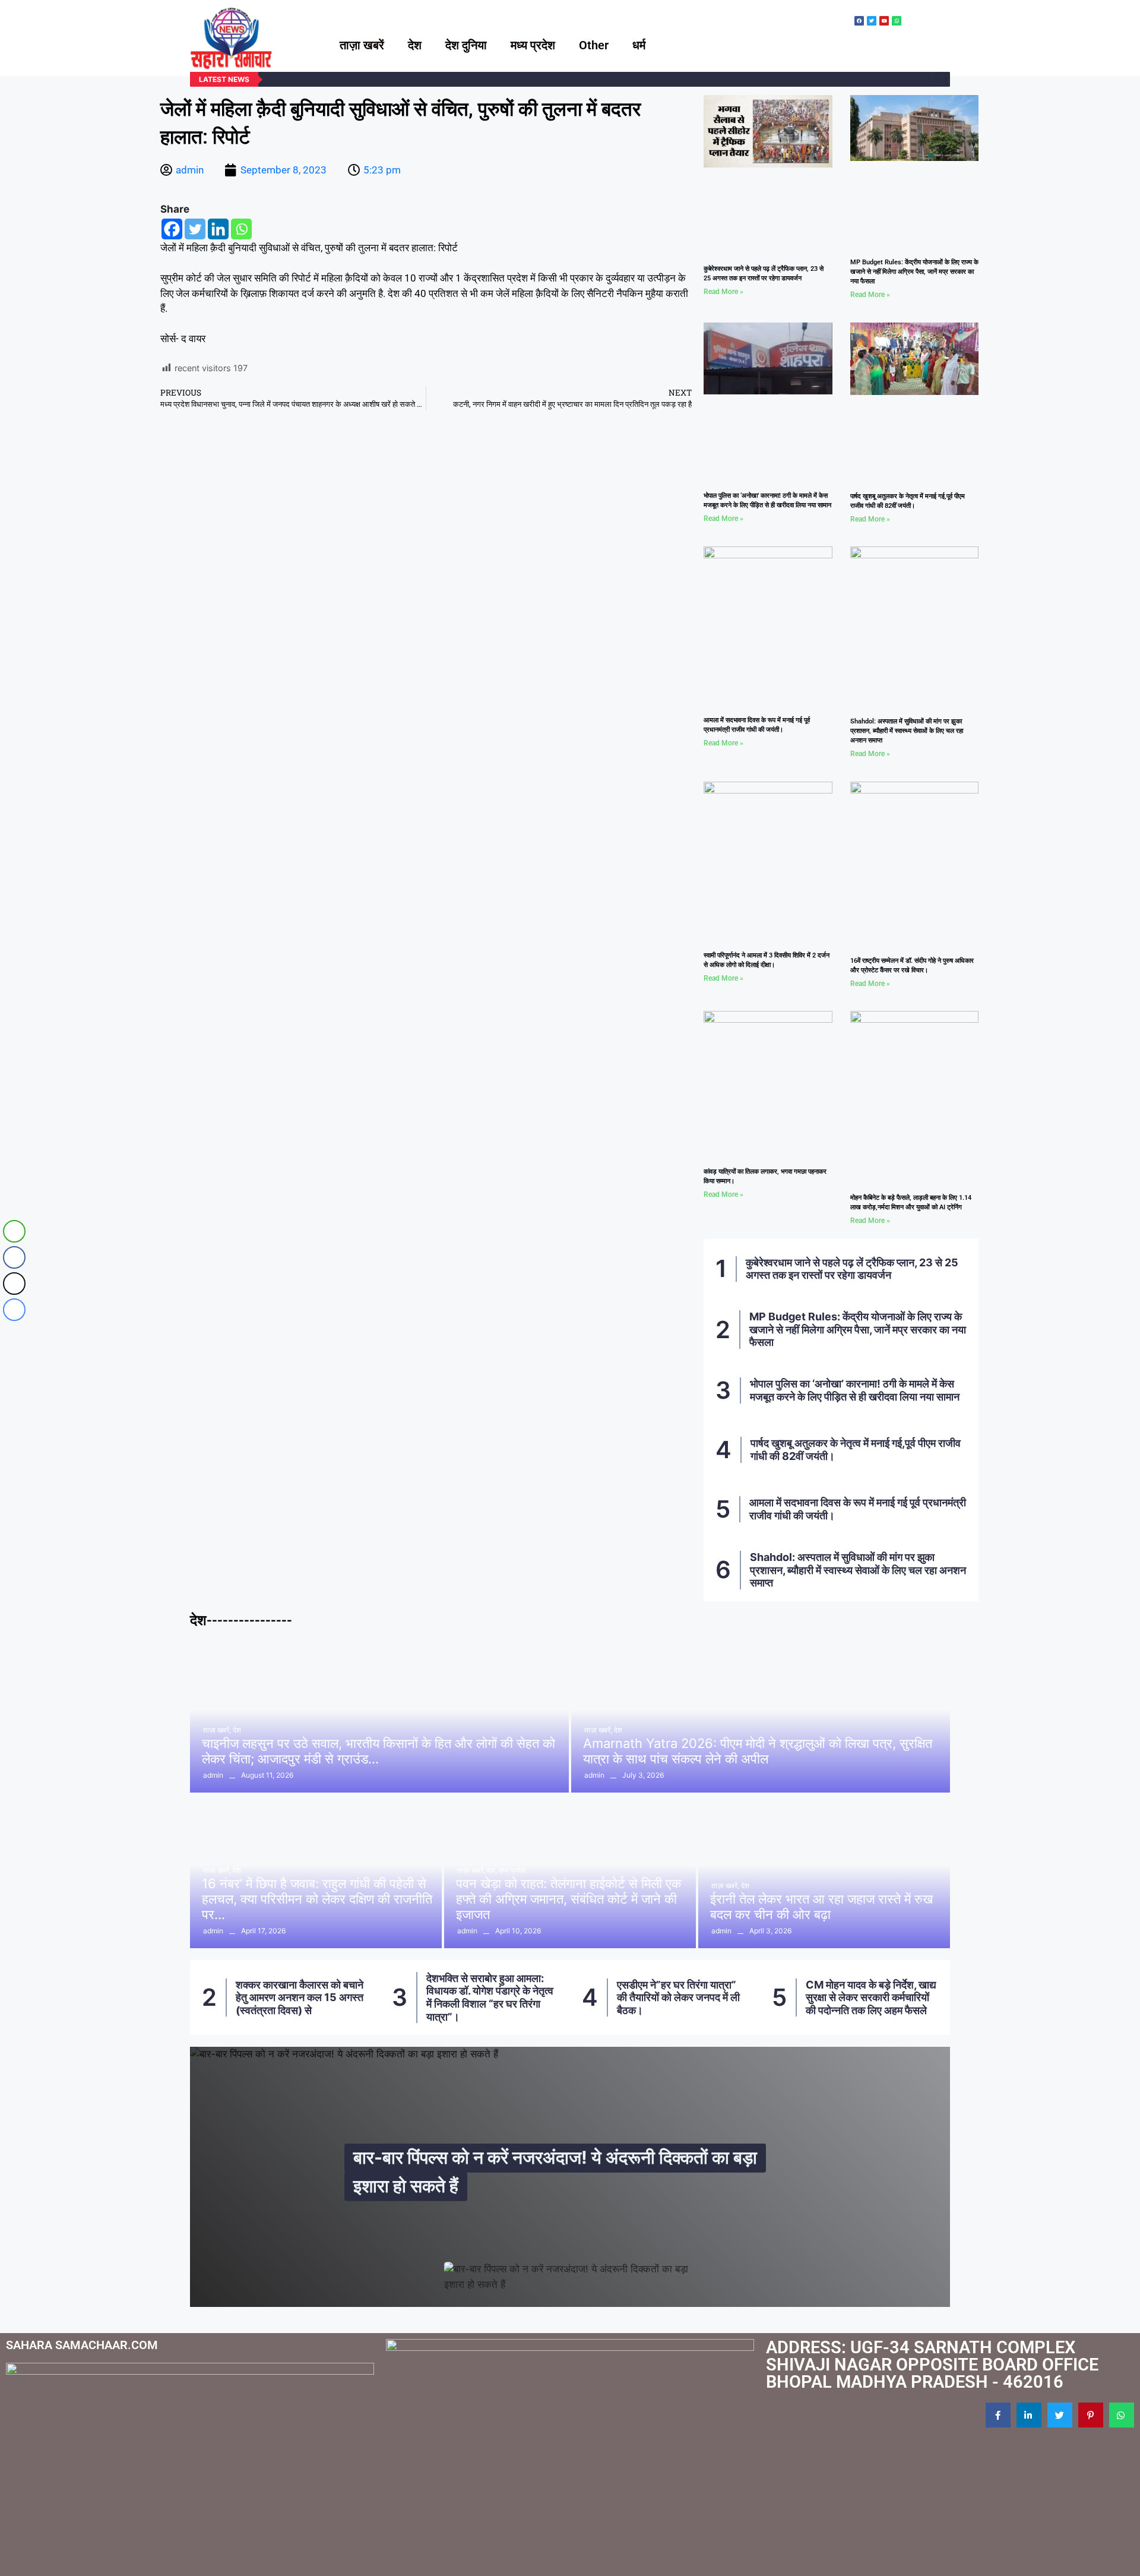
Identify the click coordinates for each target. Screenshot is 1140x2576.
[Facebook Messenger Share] (14, 1310)
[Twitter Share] (14, 1284)
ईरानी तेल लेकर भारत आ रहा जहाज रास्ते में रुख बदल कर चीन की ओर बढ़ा (821, 1907)
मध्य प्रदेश (533, 45)
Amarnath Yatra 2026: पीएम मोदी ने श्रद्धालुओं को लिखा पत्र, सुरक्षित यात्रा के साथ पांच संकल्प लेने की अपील (758, 1751)
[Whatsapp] (241, 229)
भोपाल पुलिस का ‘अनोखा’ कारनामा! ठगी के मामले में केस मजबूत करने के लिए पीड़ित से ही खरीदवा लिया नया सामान (855, 1390)
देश (415, 45)
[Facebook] (172, 229)
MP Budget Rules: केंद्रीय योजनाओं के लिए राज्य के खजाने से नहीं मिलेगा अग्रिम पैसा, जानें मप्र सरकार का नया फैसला (914, 272)
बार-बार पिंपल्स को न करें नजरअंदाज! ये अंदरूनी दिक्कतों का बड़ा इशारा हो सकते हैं (555, 2172)
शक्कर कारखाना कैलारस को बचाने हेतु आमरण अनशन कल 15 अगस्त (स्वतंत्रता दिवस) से (300, 1997)
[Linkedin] (218, 229)
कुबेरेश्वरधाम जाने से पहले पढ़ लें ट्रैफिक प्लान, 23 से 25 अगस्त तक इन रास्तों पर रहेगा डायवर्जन (852, 1269)
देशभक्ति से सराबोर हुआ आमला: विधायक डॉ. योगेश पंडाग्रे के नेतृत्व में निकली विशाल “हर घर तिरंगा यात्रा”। (490, 1997)
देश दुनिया (466, 45)
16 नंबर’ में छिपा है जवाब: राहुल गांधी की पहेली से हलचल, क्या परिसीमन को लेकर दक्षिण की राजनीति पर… (317, 1899)
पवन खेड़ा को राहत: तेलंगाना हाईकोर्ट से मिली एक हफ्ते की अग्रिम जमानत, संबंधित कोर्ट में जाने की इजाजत (569, 1899)
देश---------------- (241, 1620)
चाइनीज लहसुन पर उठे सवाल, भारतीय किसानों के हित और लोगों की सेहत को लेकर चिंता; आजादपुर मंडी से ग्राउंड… (379, 1751)
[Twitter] (195, 229)
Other (594, 45)
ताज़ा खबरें (362, 45)
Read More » (723, 292)
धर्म (639, 45)
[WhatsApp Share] (14, 1231)
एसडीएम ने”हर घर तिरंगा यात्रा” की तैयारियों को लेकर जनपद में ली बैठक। (678, 1997)
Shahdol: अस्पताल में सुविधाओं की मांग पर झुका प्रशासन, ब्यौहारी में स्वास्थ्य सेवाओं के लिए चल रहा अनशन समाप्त (907, 731)
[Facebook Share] (14, 1257)
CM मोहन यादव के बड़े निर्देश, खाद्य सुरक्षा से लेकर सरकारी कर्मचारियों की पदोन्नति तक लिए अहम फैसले (871, 1997)
